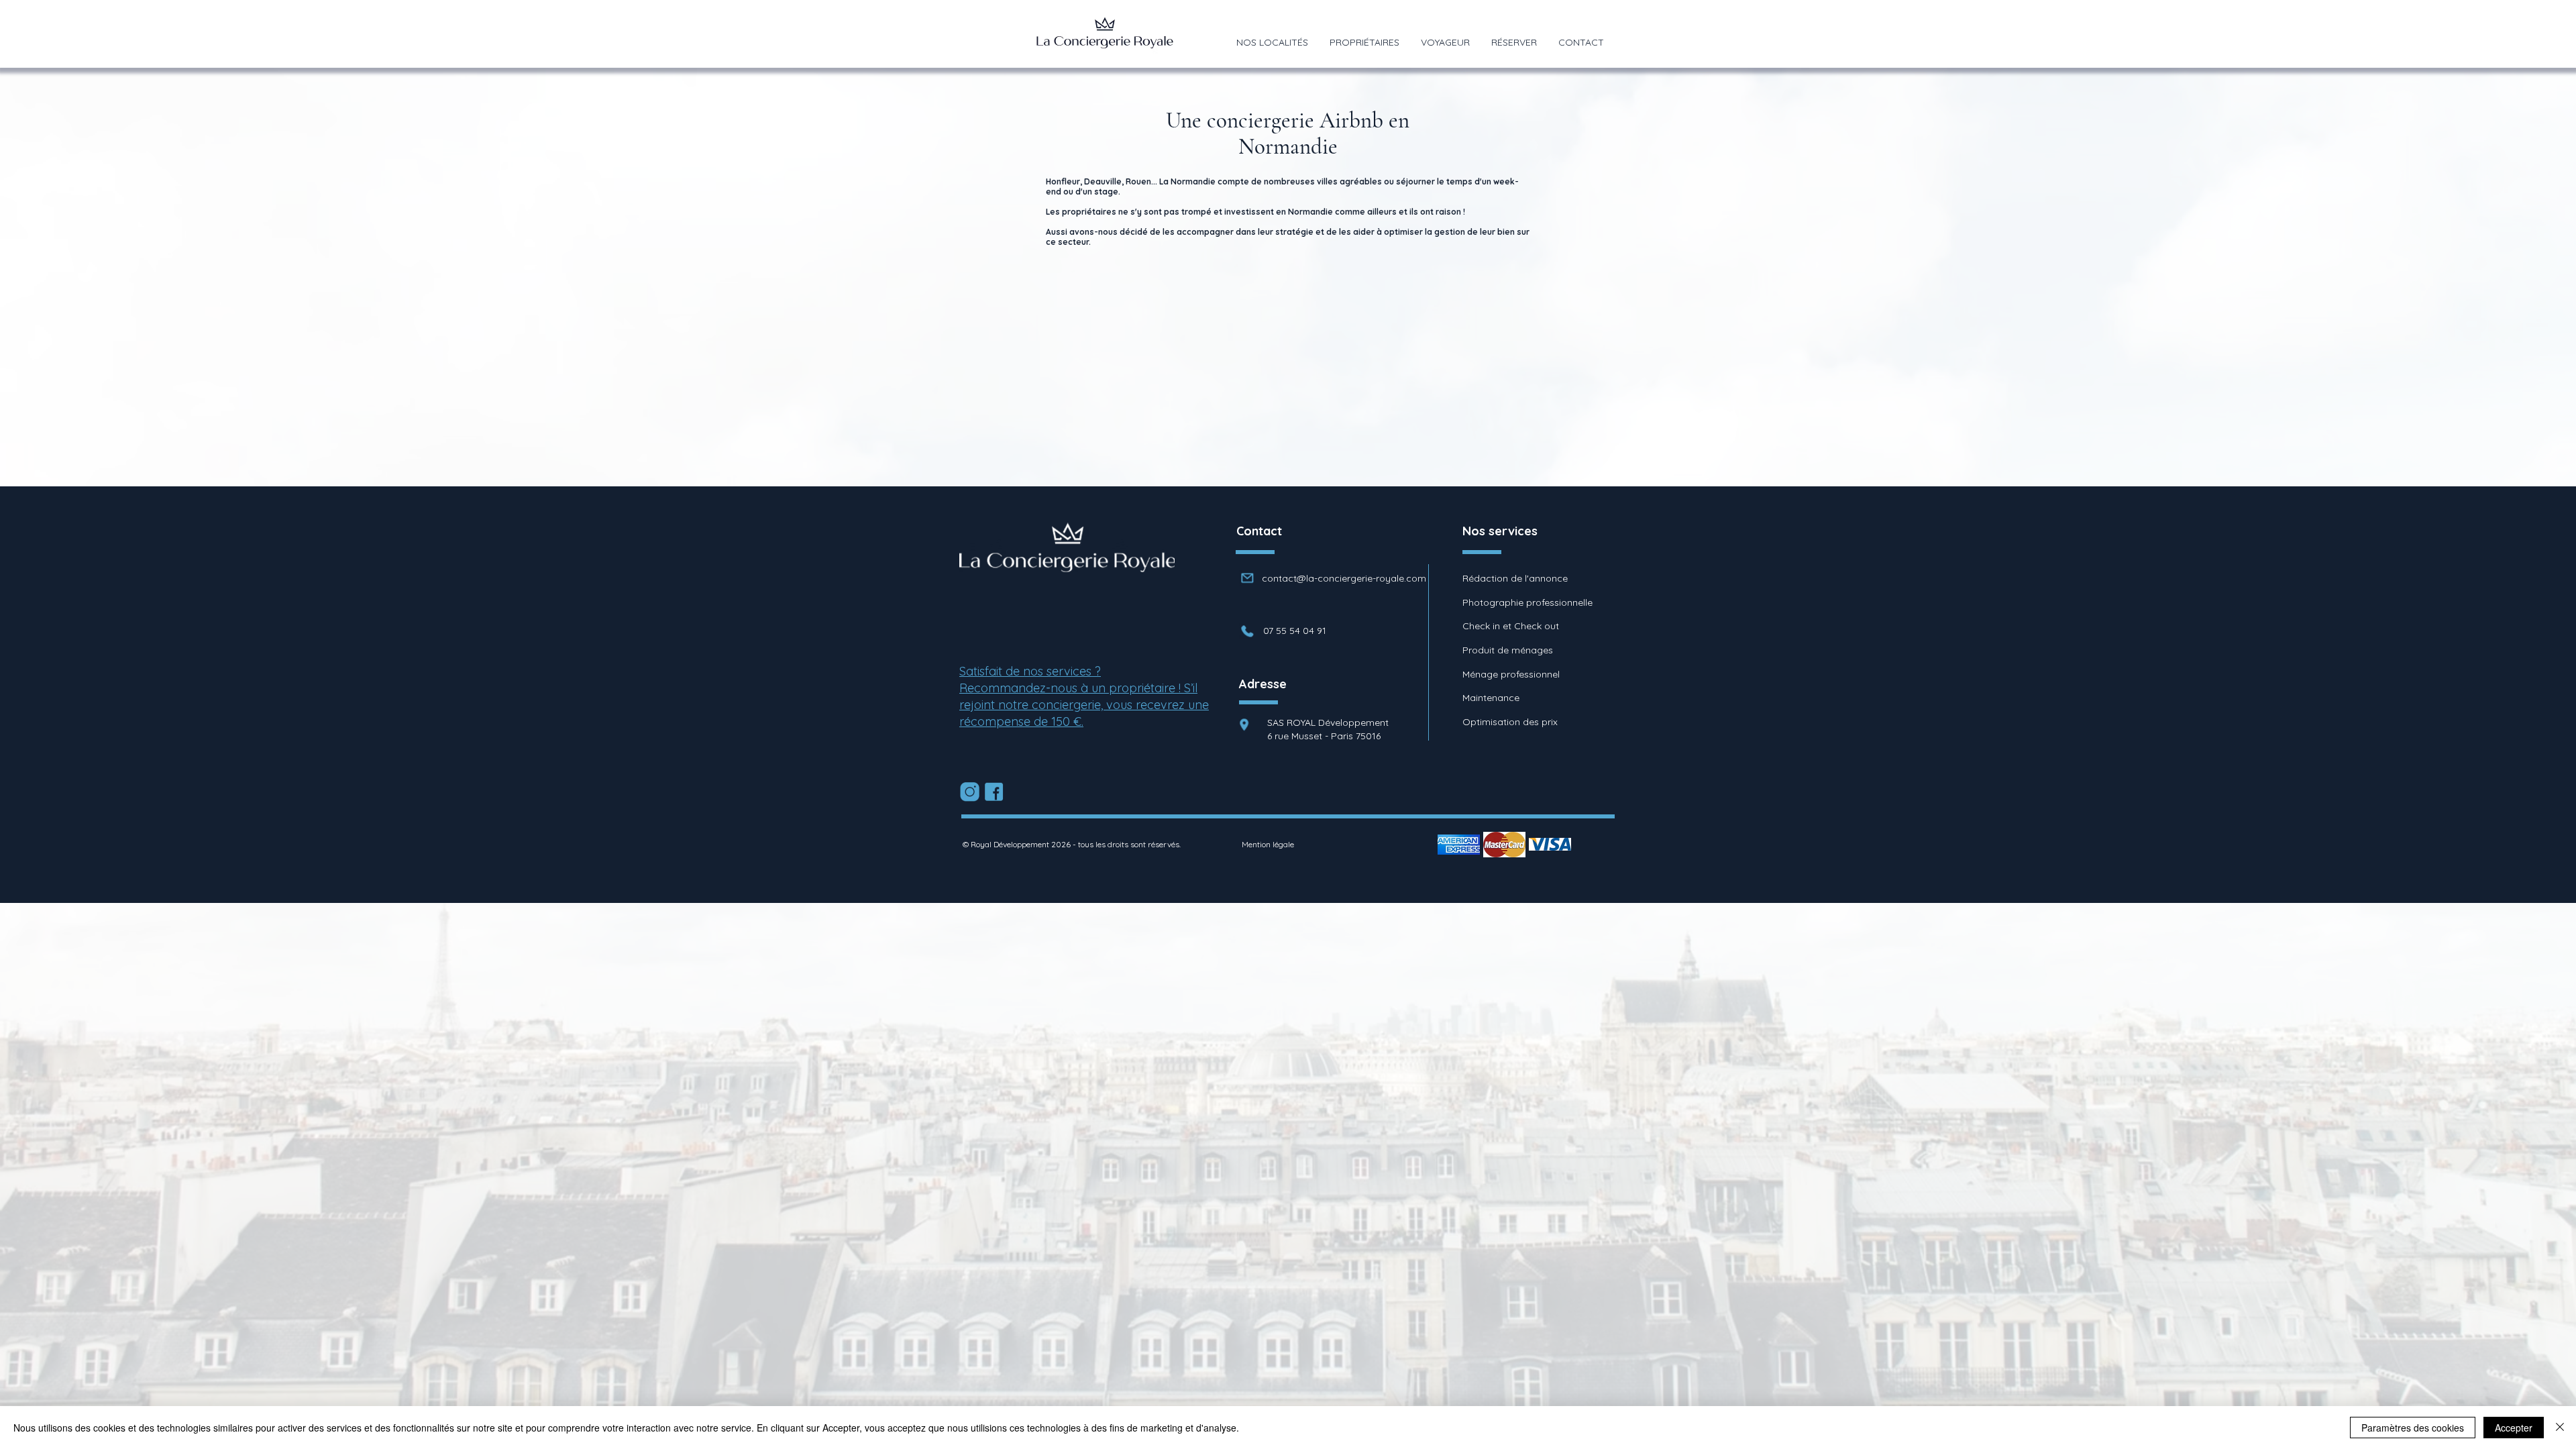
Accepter (2514, 1428)
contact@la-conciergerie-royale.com (1344, 578)
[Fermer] (2560, 1428)
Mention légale (1268, 844)
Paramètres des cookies (2413, 1428)
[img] (1459, 844)
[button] (1272, 42)
